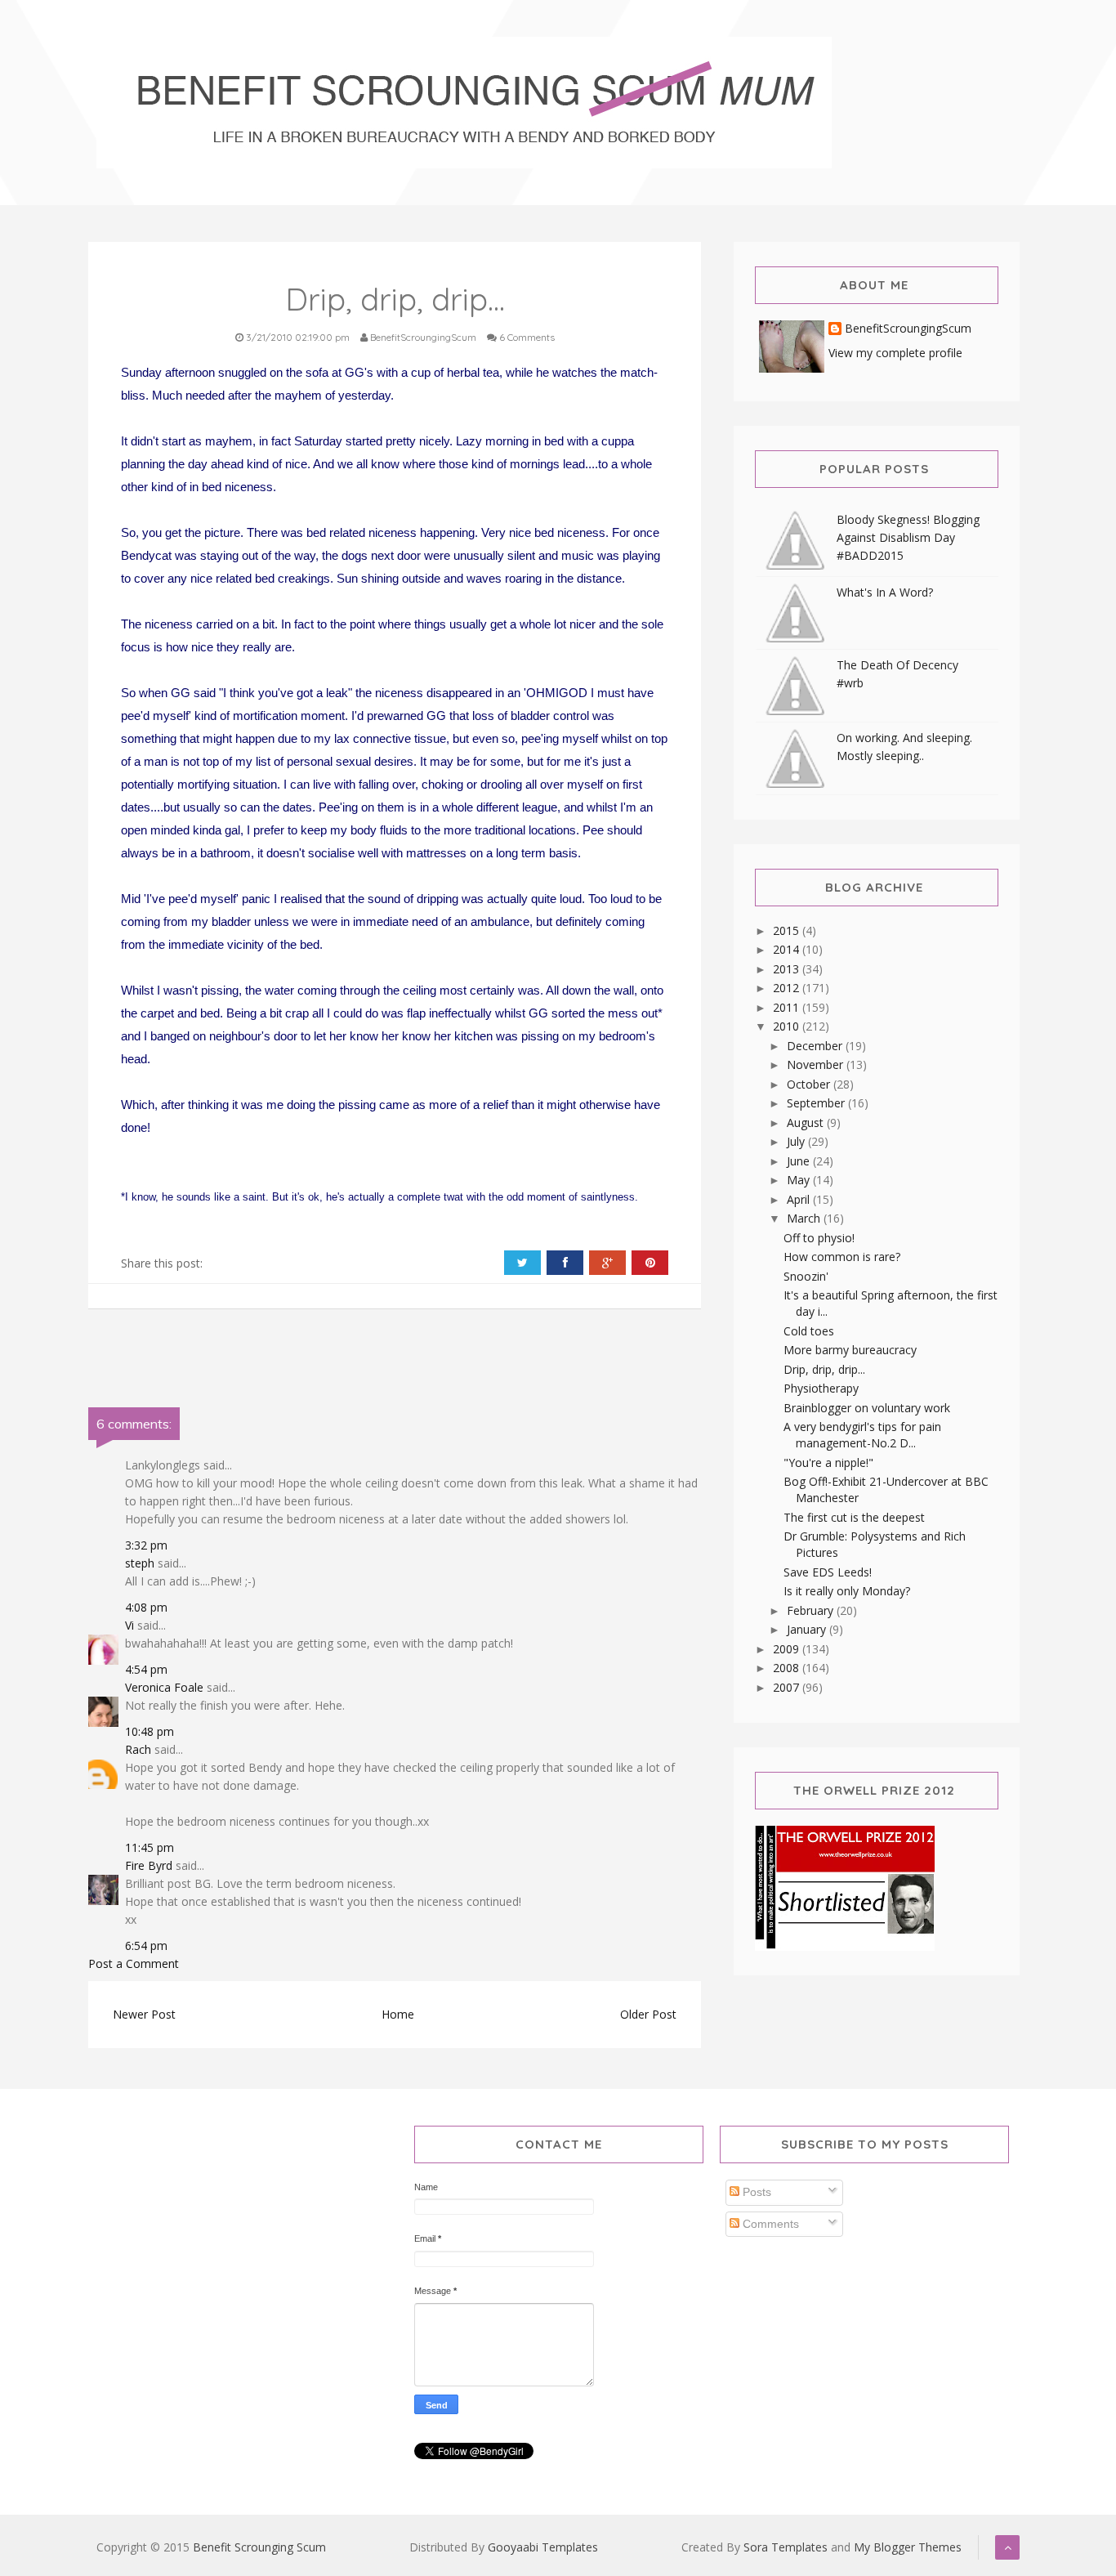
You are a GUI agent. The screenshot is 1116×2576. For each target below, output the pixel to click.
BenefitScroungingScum (908, 329)
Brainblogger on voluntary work (867, 1408)
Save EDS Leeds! (828, 1572)
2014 (788, 949)
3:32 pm (146, 1545)
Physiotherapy (821, 1388)
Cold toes (809, 1331)
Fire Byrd (149, 1865)
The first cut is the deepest (854, 1517)
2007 (788, 1687)
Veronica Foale (164, 1687)
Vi (129, 1625)
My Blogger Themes (908, 2547)
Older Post (648, 2014)
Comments (769, 2224)
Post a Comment (134, 1963)
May (800, 1180)
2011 (788, 1007)
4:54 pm (146, 1669)
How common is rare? (842, 1257)
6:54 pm (146, 1945)
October (810, 1084)
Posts (755, 2192)
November (817, 1064)
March (805, 1218)
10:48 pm (150, 1731)
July (797, 1141)
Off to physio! (819, 1238)
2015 (788, 930)
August (807, 1123)
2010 (788, 1026)
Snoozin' (806, 1276)
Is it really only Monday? (847, 1591)
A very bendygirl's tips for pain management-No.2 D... (862, 1435)
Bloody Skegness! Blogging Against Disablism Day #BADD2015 (908, 537)
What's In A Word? (885, 592)
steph (140, 1563)
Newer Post (144, 2014)
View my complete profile (895, 353)
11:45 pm (150, 1847)
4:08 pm (146, 1607)
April (800, 1199)
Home (398, 2014)
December (816, 1046)
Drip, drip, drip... (824, 1369)
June (800, 1161)
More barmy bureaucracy (850, 1350)
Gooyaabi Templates (543, 2547)
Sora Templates (786, 2547)
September (817, 1103)
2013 (788, 969)
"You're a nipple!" (828, 1462)
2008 (788, 1668)
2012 (788, 988)
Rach (138, 1749)
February (812, 1610)
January (808, 1629)
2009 (788, 1649)
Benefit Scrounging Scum (259, 2547)
